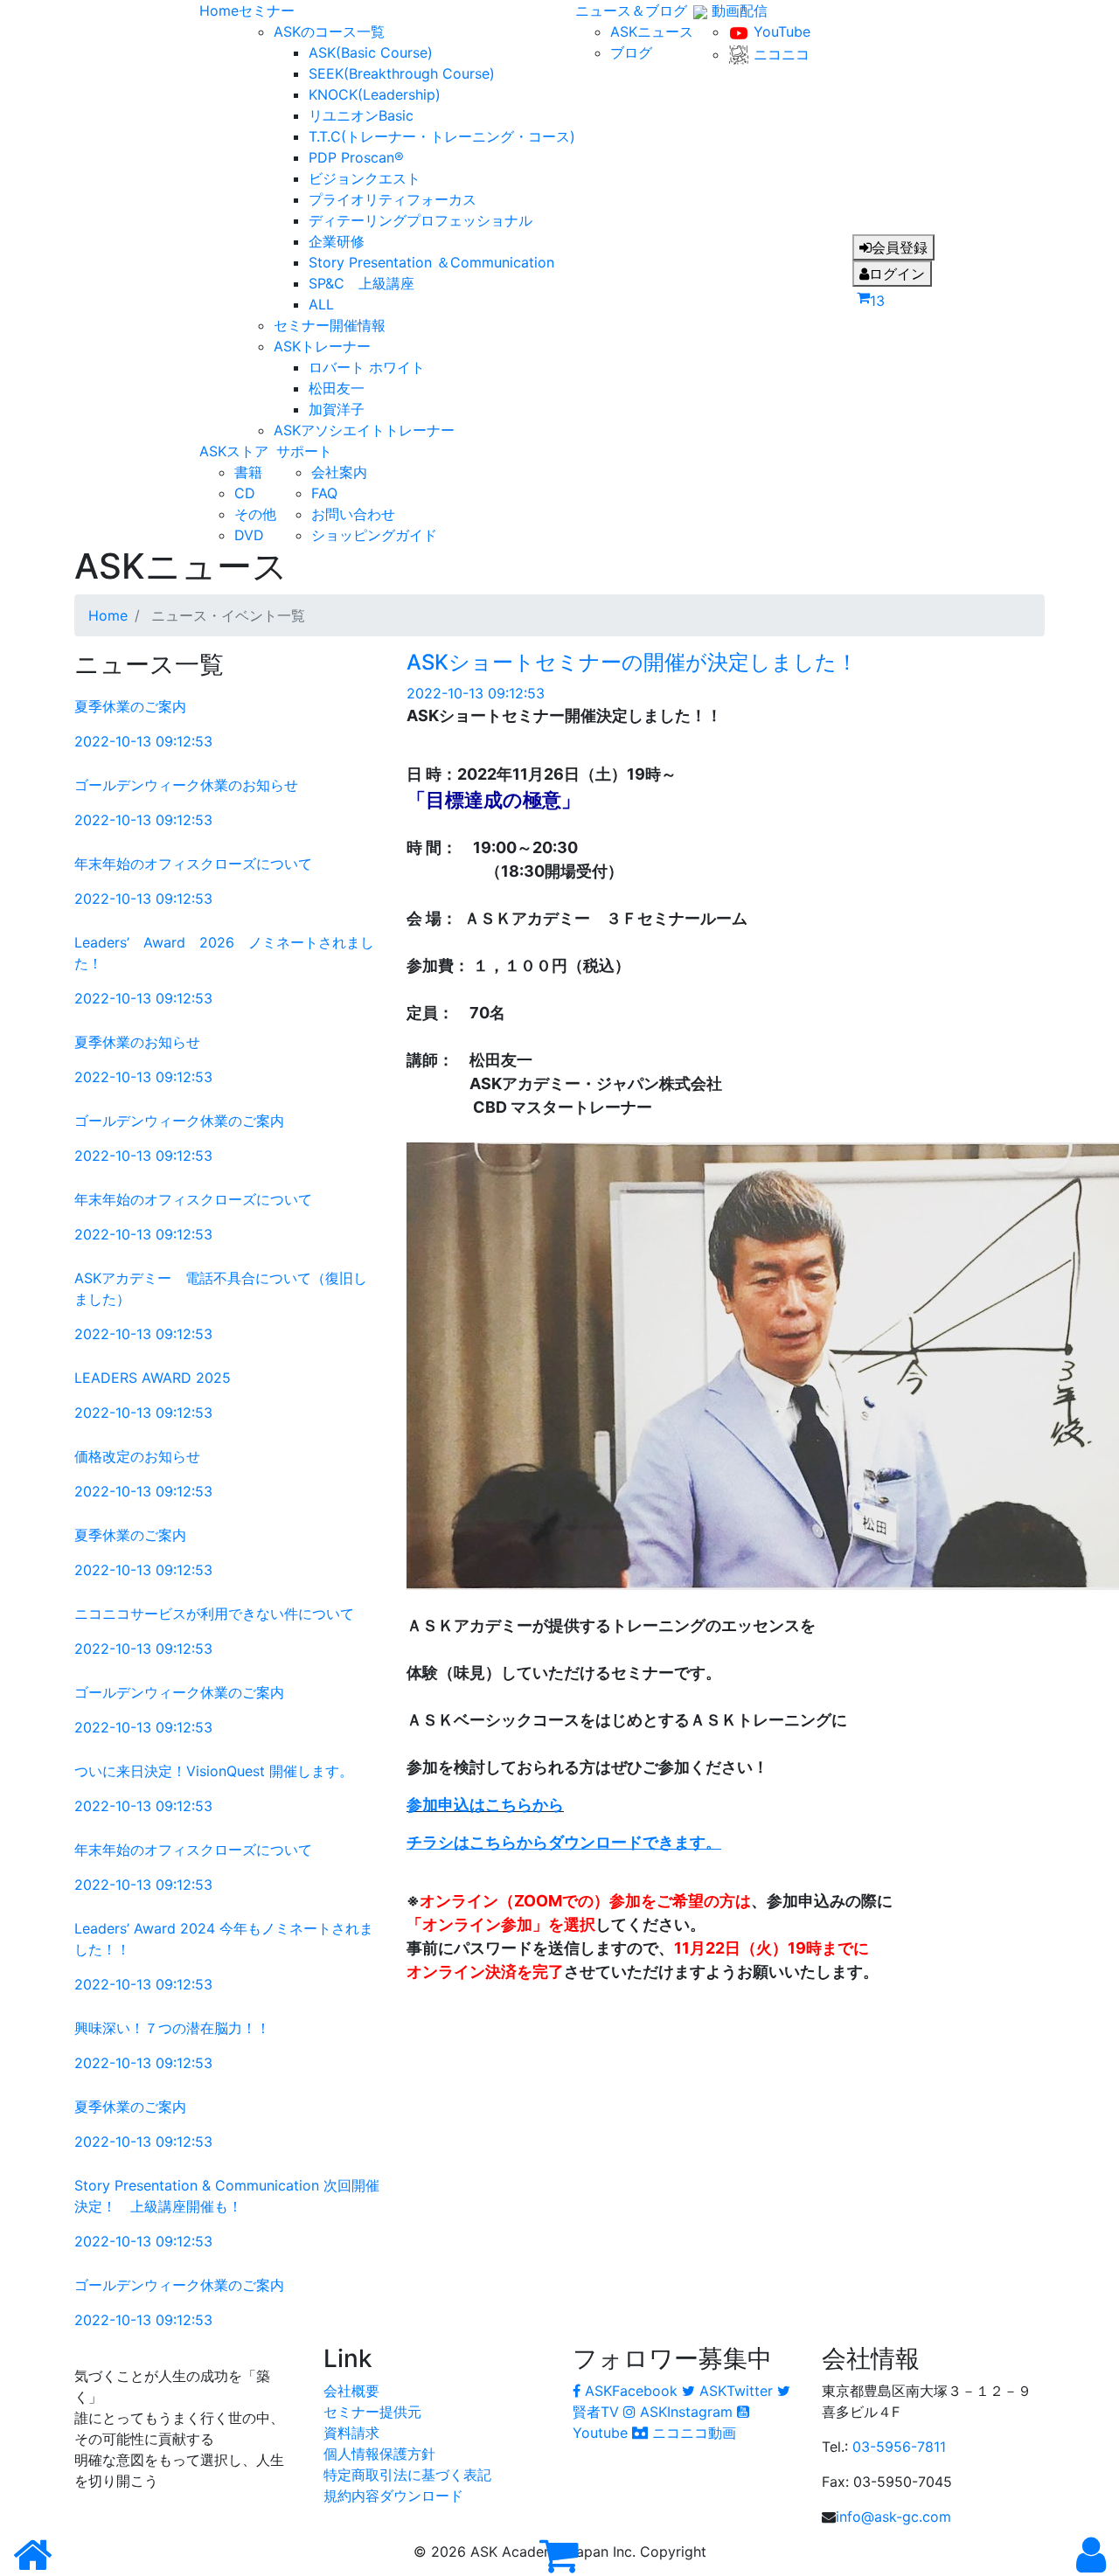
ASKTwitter (736, 2391)
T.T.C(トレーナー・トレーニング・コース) (442, 136)
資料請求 (351, 2433)
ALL (321, 304)
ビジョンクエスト (365, 178)
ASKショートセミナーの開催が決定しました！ (632, 662)
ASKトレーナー (322, 346)
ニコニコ (779, 54)
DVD (249, 535)
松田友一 (337, 388)
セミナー (267, 10)
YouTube (780, 31)
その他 (255, 514)
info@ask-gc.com (893, 2517)
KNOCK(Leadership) (375, 94)
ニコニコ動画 (692, 2433)
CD (245, 493)
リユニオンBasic (361, 115)
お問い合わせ (353, 514)
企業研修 (337, 241)
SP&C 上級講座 (361, 283)
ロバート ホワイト (367, 367)
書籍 (248, 472)
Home (219, 10)
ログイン (897, 274)
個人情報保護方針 (379, 2454)
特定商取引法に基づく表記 (407, 2475)
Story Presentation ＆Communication (431, 262)
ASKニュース (652, 31)
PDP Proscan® (356, 157)
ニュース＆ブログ (631, 10)
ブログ (631, 52)
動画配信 (737, 10)
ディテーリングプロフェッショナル (420, 220)
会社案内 (339, 472)
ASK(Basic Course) (371, 52)
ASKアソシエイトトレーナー (364, 430)
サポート (304, 451)
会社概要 (351, 2391)
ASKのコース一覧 (329, 31)
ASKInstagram (686, 2412)
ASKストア (234, 451)
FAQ (324, 493)
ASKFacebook (631, 2391)
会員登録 (900, 247)
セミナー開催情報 (330, 325)
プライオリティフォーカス (393, 199)
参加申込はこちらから (485, 1805)
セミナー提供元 (372, 2412)
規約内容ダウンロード (393, 2496)
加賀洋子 (337, 409)
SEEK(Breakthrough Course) (402, 73)
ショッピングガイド (374, 535)
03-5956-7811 (899, 2447)
